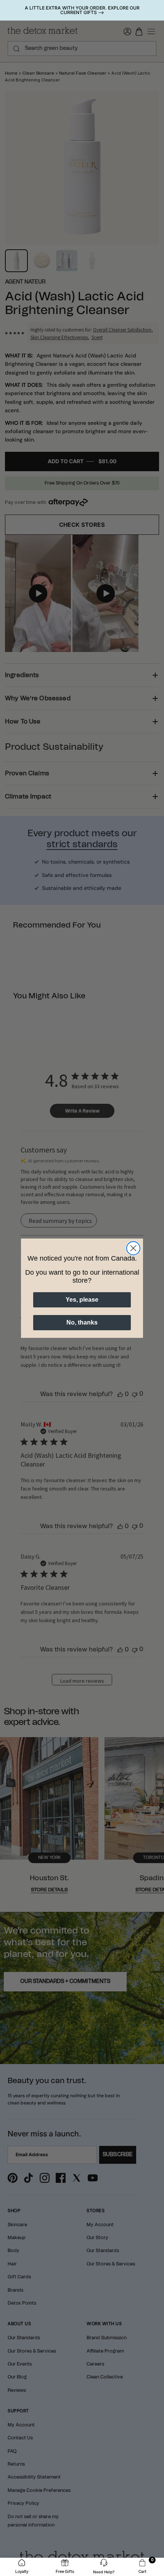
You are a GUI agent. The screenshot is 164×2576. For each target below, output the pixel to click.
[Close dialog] (133, 1248)
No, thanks (82, 1322)
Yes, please (82, 1300)
